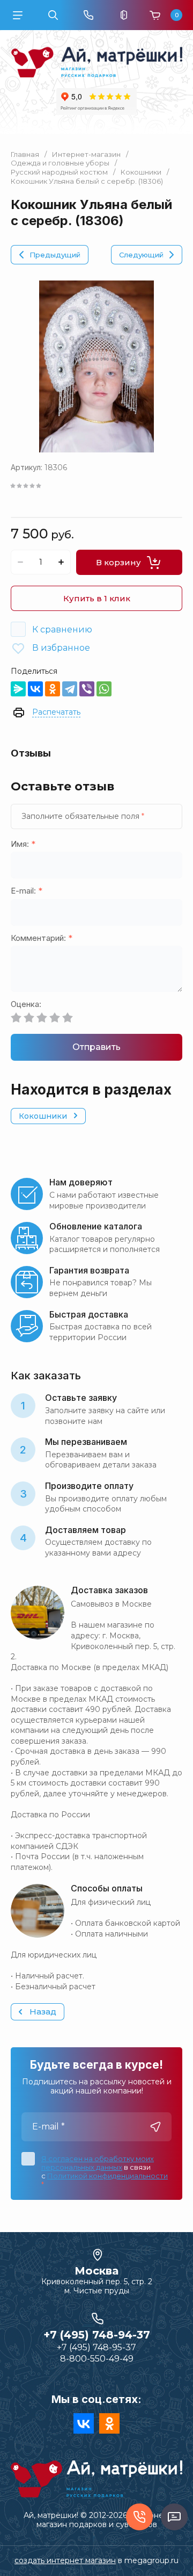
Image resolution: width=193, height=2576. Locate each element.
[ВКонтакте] (35, 689)
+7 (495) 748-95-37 (96, 2347)
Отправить (96, 1047)
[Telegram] (70, 689)
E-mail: (27, 891)
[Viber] (87, 689)
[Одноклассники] (53, 689)
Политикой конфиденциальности (107, 2176)
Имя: (23, 844)
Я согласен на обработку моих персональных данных (98, 2163)
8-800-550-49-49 (97, 2359)
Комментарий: (42, 938)
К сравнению (62, 629)
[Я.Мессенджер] (18, 689)
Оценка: (26, 1005)
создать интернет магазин (65, 2560)
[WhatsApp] (104, 689)
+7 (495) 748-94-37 (97, 2335)
